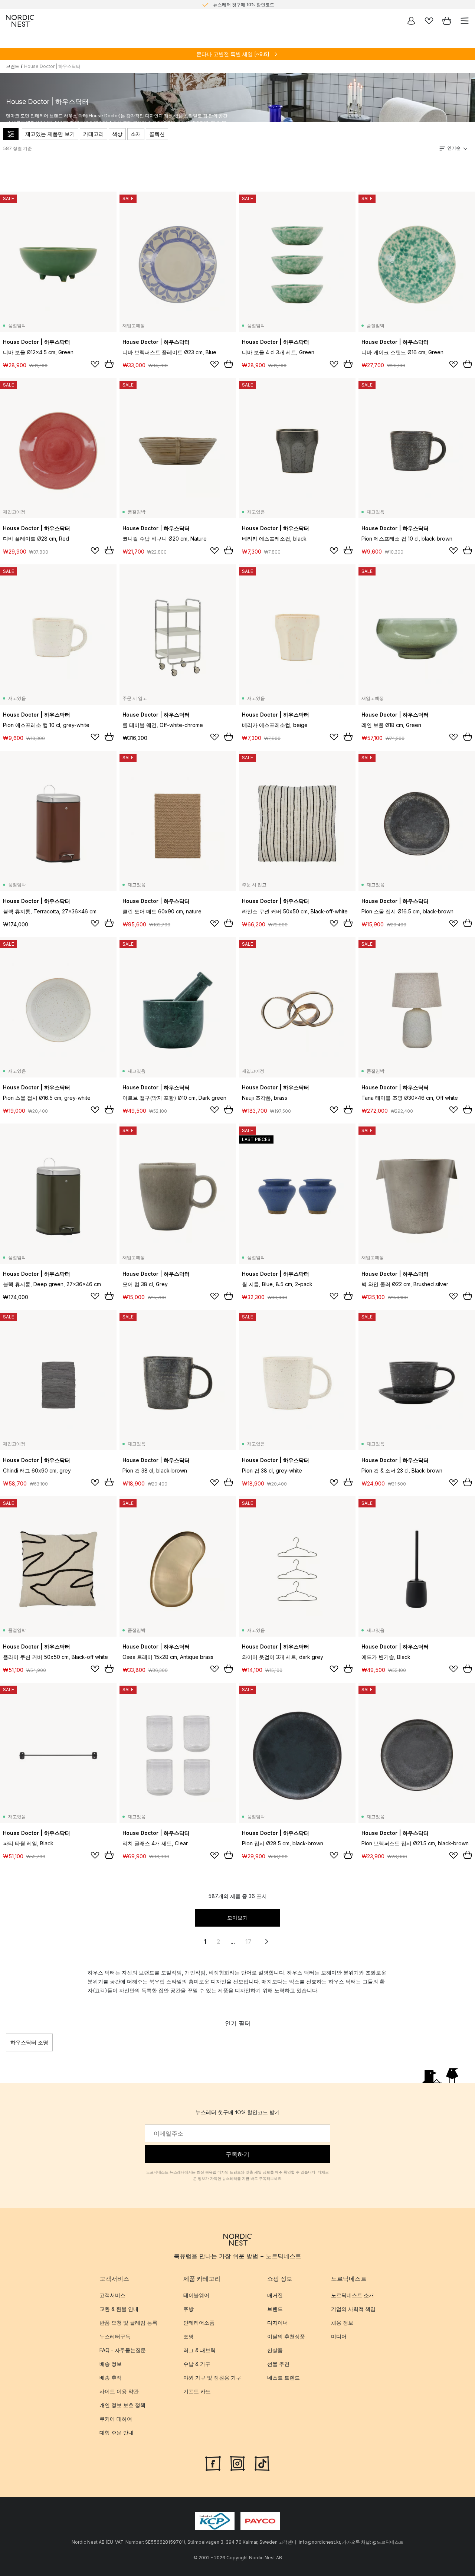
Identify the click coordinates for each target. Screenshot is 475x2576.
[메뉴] (465, 21)
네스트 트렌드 (284, 2378)
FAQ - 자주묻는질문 (123, 2350)
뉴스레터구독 (115, 2336)
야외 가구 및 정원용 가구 (212, 2378)
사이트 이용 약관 (119, 2391)
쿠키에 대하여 (116, 2419)
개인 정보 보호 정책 (122, 2405)
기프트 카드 (197, 2391)
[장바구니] (447, 21)
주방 (189, 2309)
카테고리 (94, 134)
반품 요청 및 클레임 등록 (128, 2323)
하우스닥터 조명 (29, 2042)
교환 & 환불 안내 (119, 2309)
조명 (189, 2336)
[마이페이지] (411, 21)
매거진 (275, 2295)
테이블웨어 (196, 2295)
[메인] (20, 21)
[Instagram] (237, 2463)
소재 (136, 134)
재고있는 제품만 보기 (50, 134)
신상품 (275, 2350)
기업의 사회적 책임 (353, 2309)
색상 (117, 134)
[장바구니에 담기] (109, 364)
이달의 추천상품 (286, 2336)
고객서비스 (112, 2295)
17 (248, 1941)
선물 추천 (278, 2364)
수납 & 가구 (197, 2364)
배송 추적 (111, 2378)
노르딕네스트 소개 (353, 2295)
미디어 (339, 2336)
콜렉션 (157, 134)
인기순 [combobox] (454, 148)
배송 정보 (111, 2364)
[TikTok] (262, 2463)
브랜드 (13, 66)
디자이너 (278, 2323)
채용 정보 (342, 2323)
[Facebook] (213, 2463)
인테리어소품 (199, 2323)
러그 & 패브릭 (199, 2350)
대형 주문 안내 (117, 2432)
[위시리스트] (429, 21)
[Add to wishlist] (95, 364)
